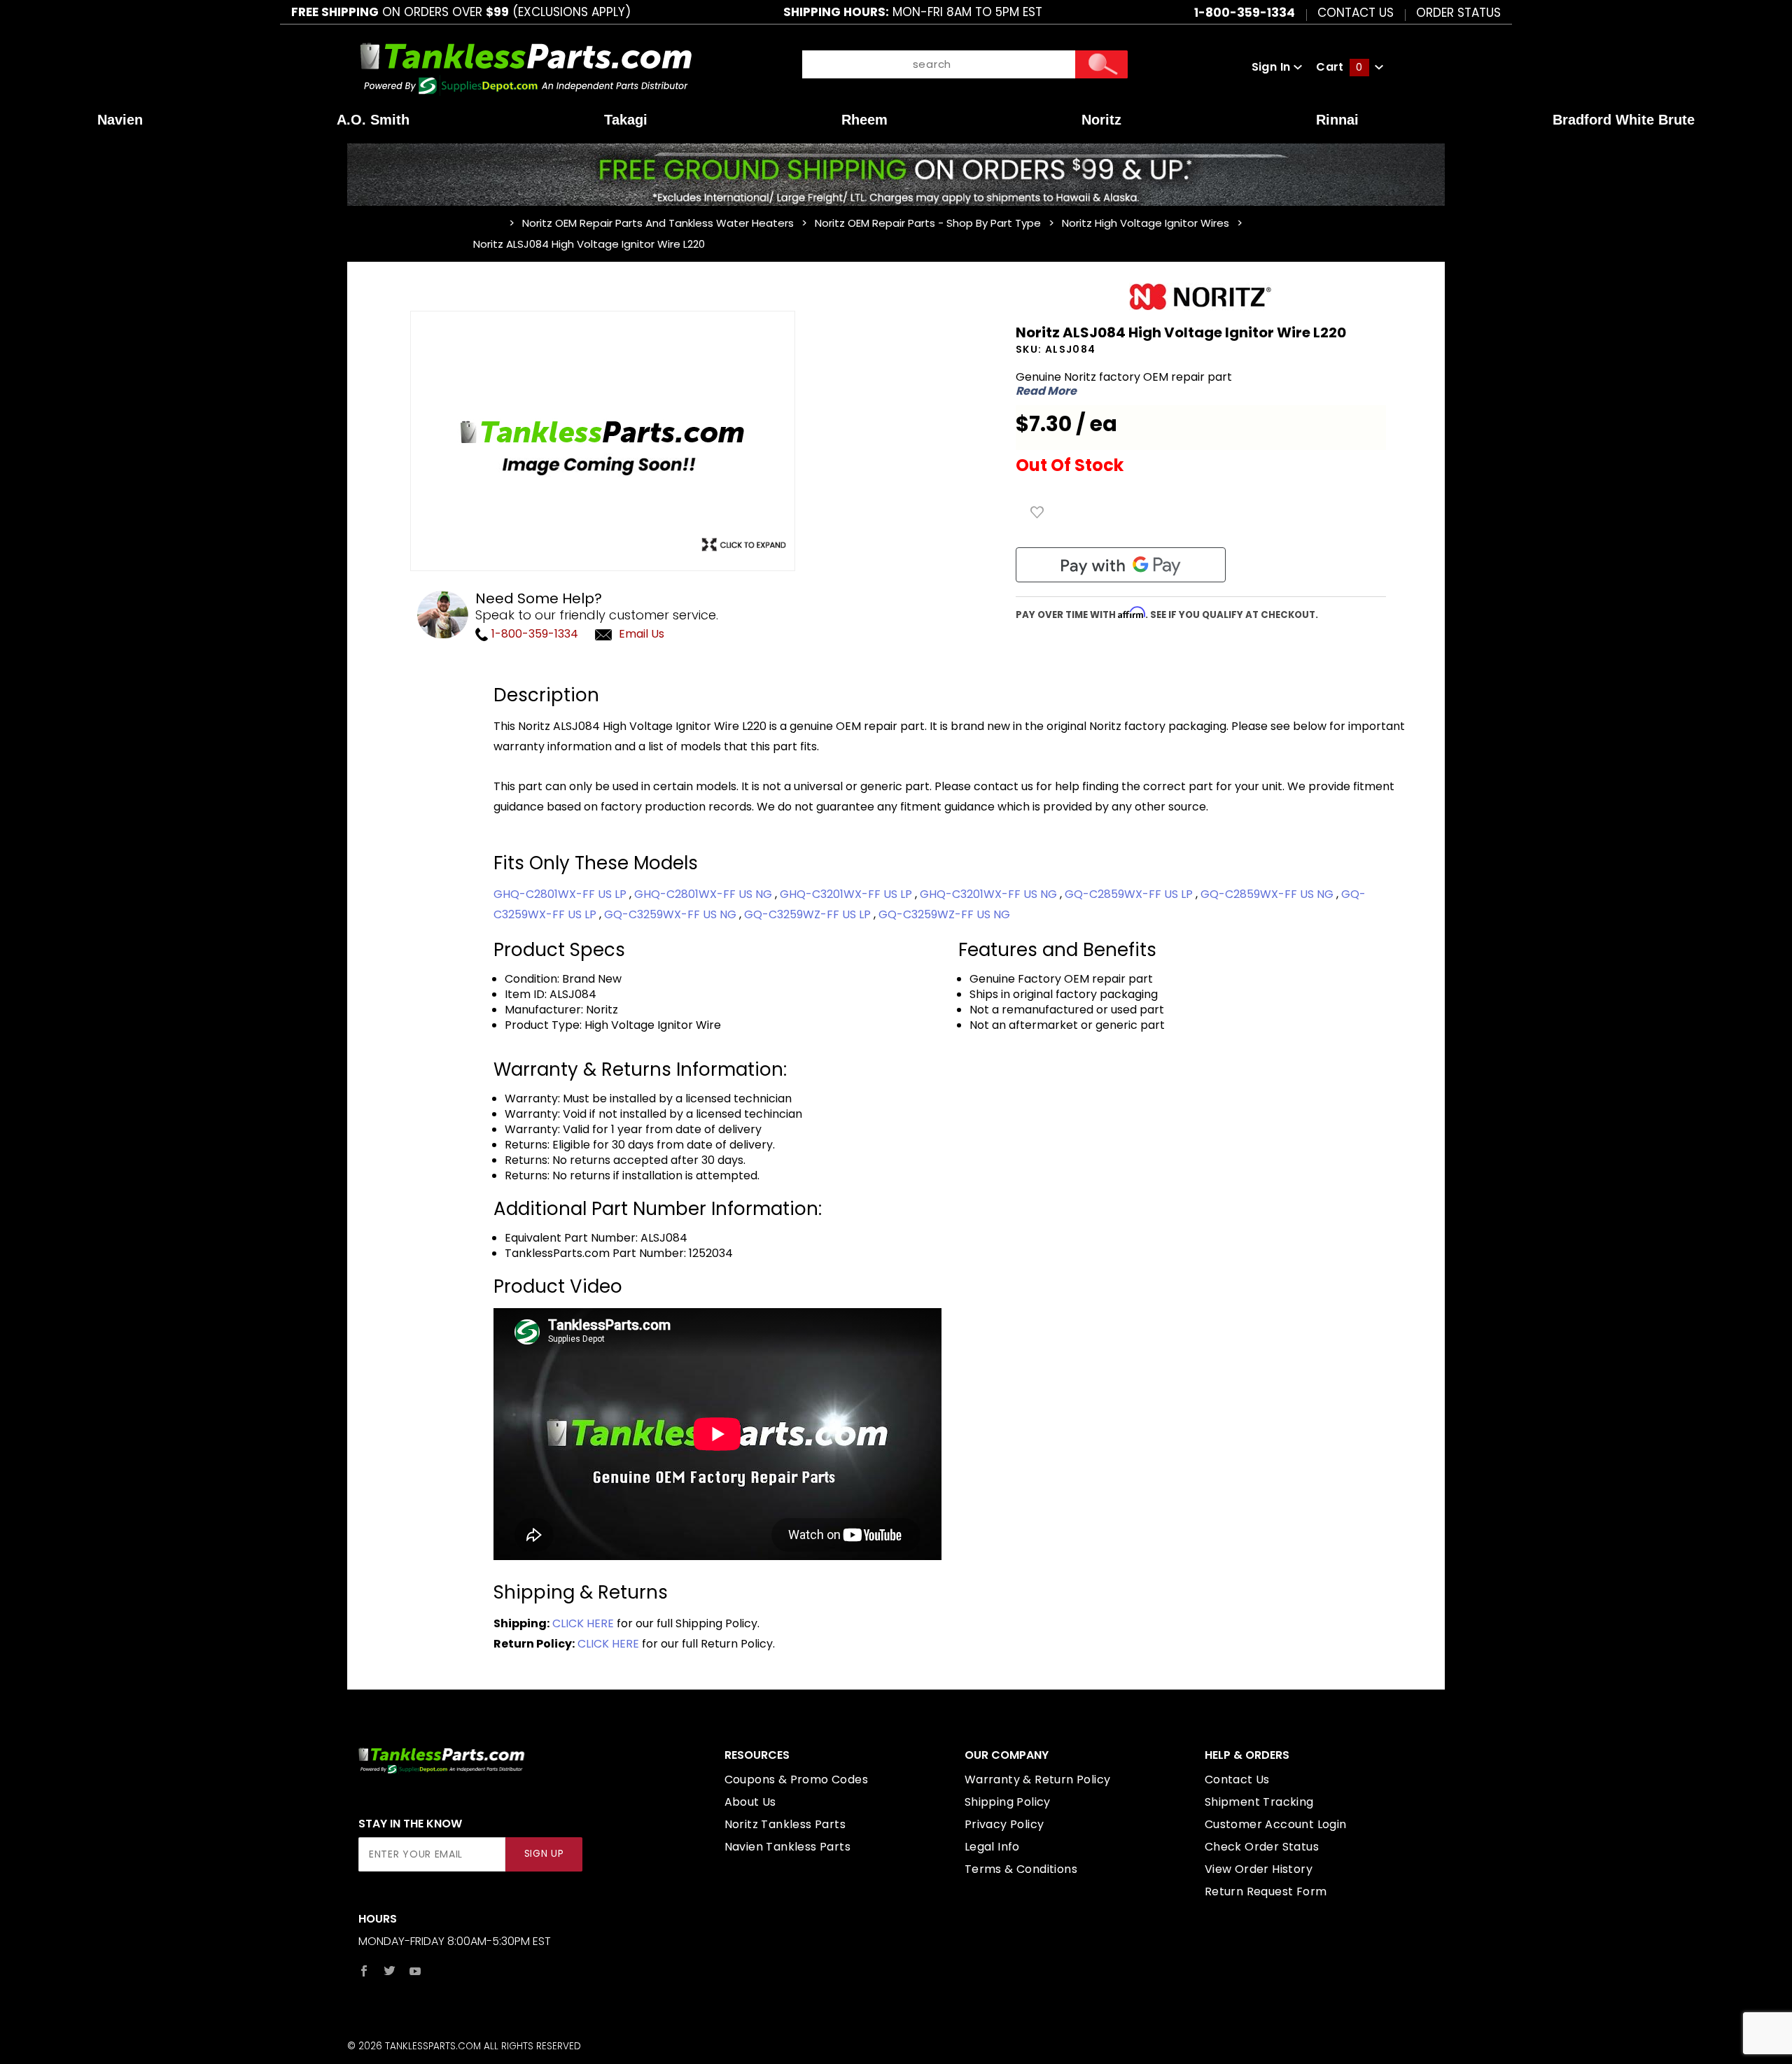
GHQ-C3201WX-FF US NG (990, 894)
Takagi (626, 120)
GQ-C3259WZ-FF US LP (809, 914)
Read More (1046, 391)
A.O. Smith (373, 120)
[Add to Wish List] (1037, 512)
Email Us (642, 634)
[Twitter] (390, 1971)
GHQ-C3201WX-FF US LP (847, 894)
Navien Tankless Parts (787, 1847)
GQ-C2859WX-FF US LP (1130, 894)
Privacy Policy (1004, 1824)
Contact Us (1356, 12)
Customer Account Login (1276, 1824)
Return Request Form (1266, 1891)
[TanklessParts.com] (526, 66)
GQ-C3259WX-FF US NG (672, 914)
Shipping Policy (1008, 1802)
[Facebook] (364, 1971)
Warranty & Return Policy (1038, 1779)
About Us (750, 1802)
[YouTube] (415, 1971)
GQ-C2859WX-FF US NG (1268, 894)
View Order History (1259, 1869)
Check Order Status (1262, 1847)
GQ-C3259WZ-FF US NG (944, 914)
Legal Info (992, 1847)
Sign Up (544, 1854)
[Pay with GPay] (1121, 565)
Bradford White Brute (1624, 120)
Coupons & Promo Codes (796, 1779)
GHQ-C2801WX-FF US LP (561, 894)
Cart (1339, 67)
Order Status (1458, 12)
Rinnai (1337, 120)
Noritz (1101, 120)
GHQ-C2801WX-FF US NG (705, 894)
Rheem (864, 120)
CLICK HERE (583, 1623)
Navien (120, 120)
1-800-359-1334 (533, 634)
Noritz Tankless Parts (785, 1824)
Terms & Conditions (1021, 1869)
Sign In (1273, 67)
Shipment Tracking (1259, 1802)
